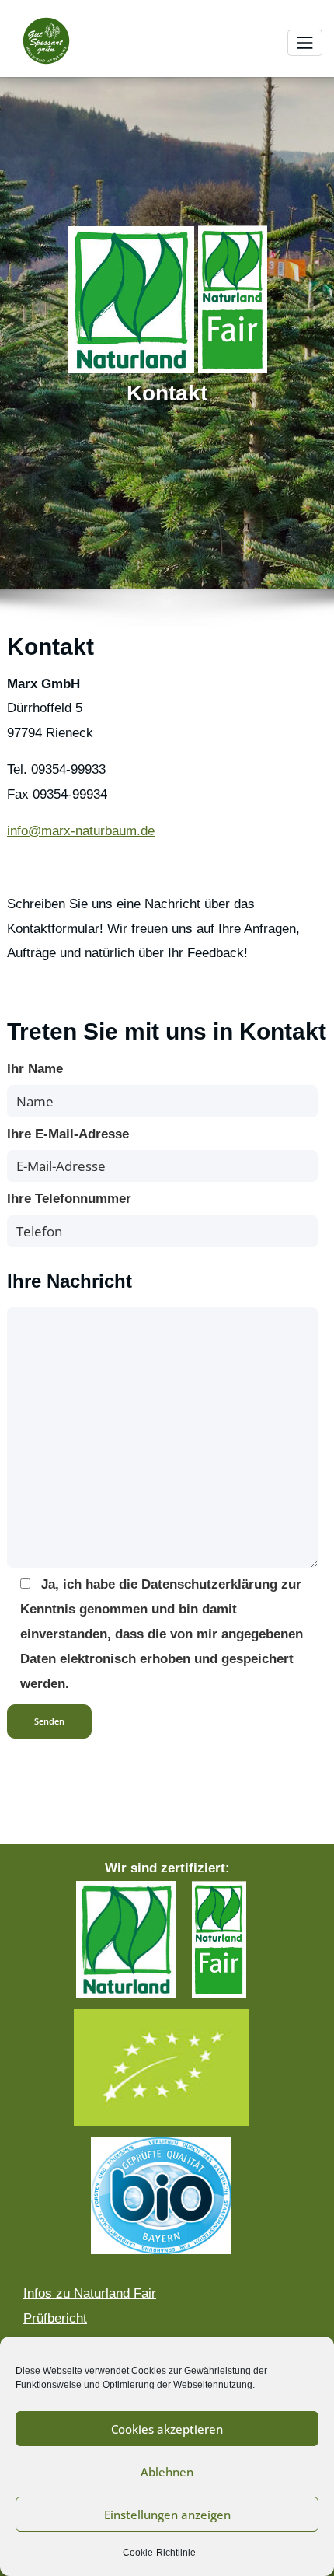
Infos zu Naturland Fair (90, 2293)
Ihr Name (35, 1069)
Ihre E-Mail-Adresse (68, 1134)
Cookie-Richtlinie (159, 2553)
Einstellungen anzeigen (167, 2515)
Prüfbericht (55, 2318)
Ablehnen (167, 2472)
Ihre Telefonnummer (69, 1199)
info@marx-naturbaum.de (81, 831)
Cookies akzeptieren (167, 2429)
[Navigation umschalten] (305, 43)
